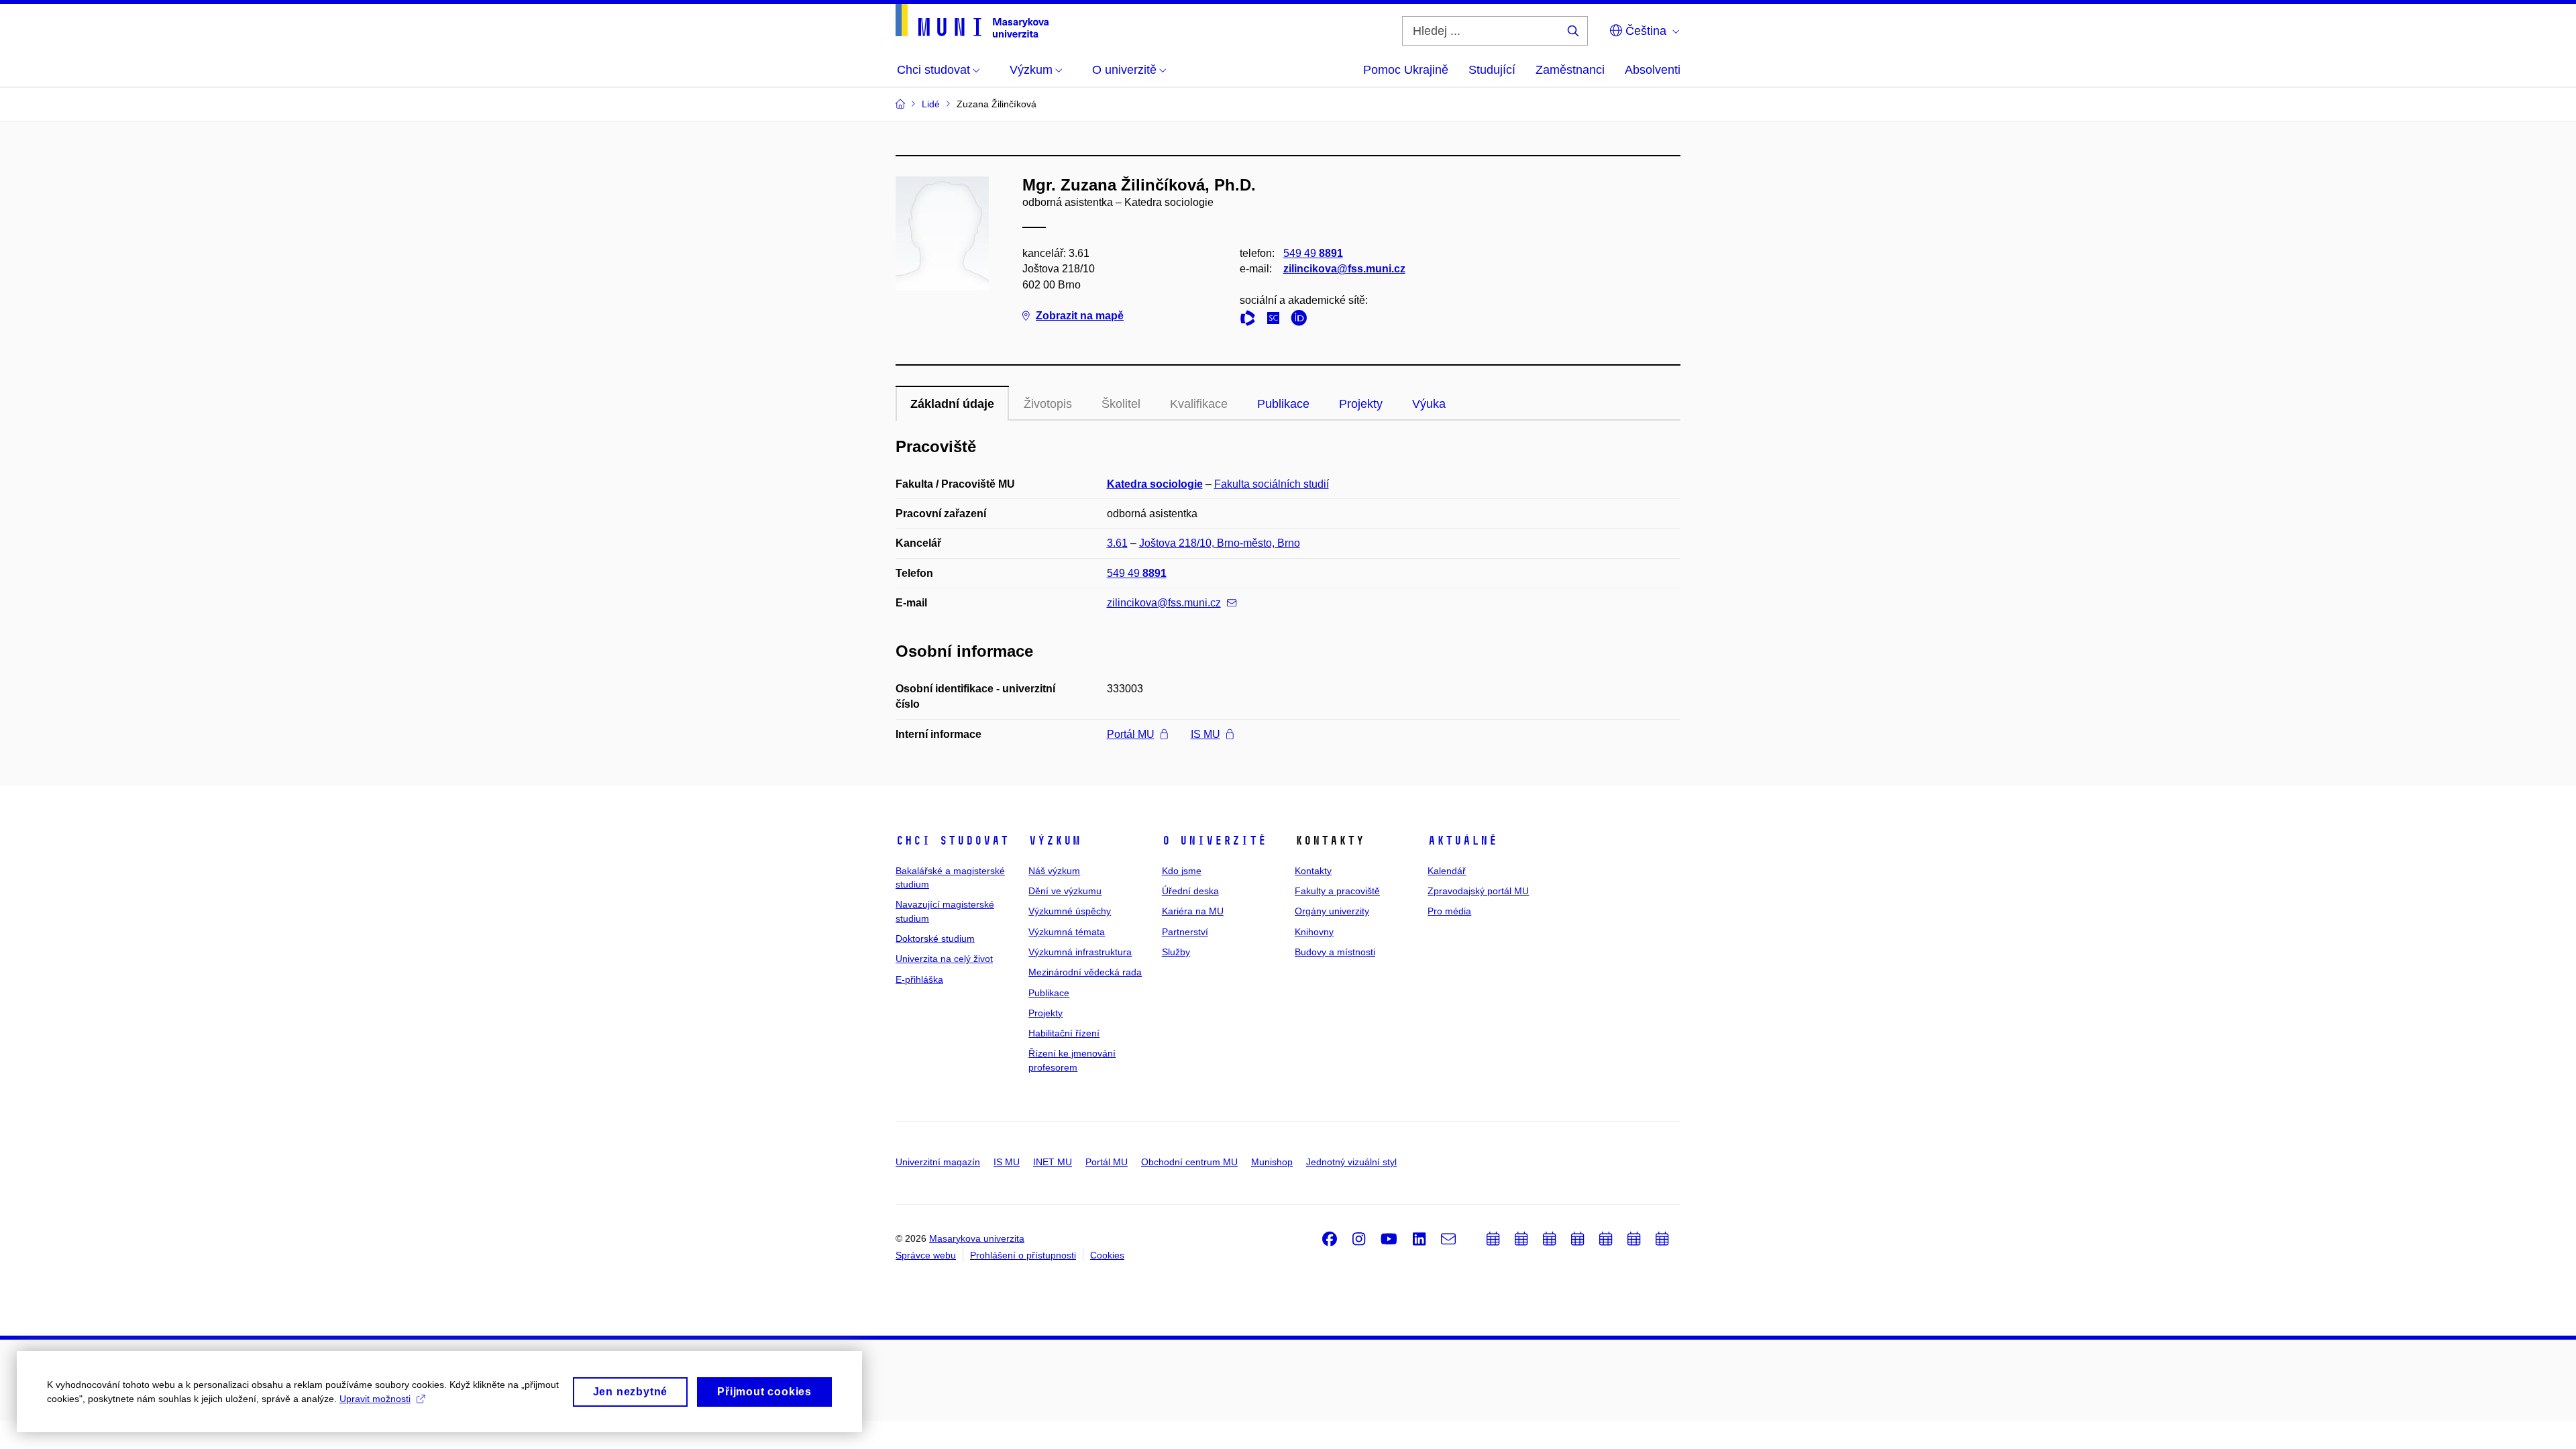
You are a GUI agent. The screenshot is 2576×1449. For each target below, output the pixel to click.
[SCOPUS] (1277, 320)
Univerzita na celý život (944, 959)
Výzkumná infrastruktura (1080, 952)
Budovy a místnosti (1335, 952)
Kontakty (1313, 871)
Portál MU (1131, 734)
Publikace (1283, 404)
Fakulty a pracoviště (1337, 891)
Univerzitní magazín (938, 1162)
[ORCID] (1302, 320)
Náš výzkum (1054, 871)
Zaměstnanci (1570, 70)
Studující (1492, 70)
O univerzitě (1214, 841)
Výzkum (1055, 841)
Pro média (1449, 911)
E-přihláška (919, 979)
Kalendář (1447, 871)
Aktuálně (1462, 841)
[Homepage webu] (972, 21)
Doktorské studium (935, 938)
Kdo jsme (1182, 871)
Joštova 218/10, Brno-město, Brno (1220, 543)
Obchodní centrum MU (1189, 1162)
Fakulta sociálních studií (1272, 484)
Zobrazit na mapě (1080, 316)
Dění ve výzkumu (1065, 891)
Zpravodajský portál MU (1478, 891)
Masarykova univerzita (977, 1238)
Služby (1176, 952)
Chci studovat (952, 841)
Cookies (1107, 1255)
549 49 (1313, 253)
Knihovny (1314, 932)
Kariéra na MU (1193, 911)
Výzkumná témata (1067, 932)
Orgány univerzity (1332, 911)
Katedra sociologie (1155, 484)
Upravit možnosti (375, 1399)
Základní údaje (952, 404)
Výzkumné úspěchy (1070, 911)
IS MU (1205, 734)
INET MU (1053, 1162)
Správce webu (926, 1255)
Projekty (1361, 404)
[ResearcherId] (1251, 320)
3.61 (1117, 543)
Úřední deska (1190, 891)
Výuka (1429, 404)
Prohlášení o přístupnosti (1023, 1255)
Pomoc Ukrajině (1406, 70)
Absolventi (1653, 70)
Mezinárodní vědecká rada (1085, 972)
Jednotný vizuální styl (1351, 1162)
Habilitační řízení (1064, 1033)
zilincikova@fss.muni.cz (1344, 269)
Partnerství (1185, 932)
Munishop (1272, 1162)
